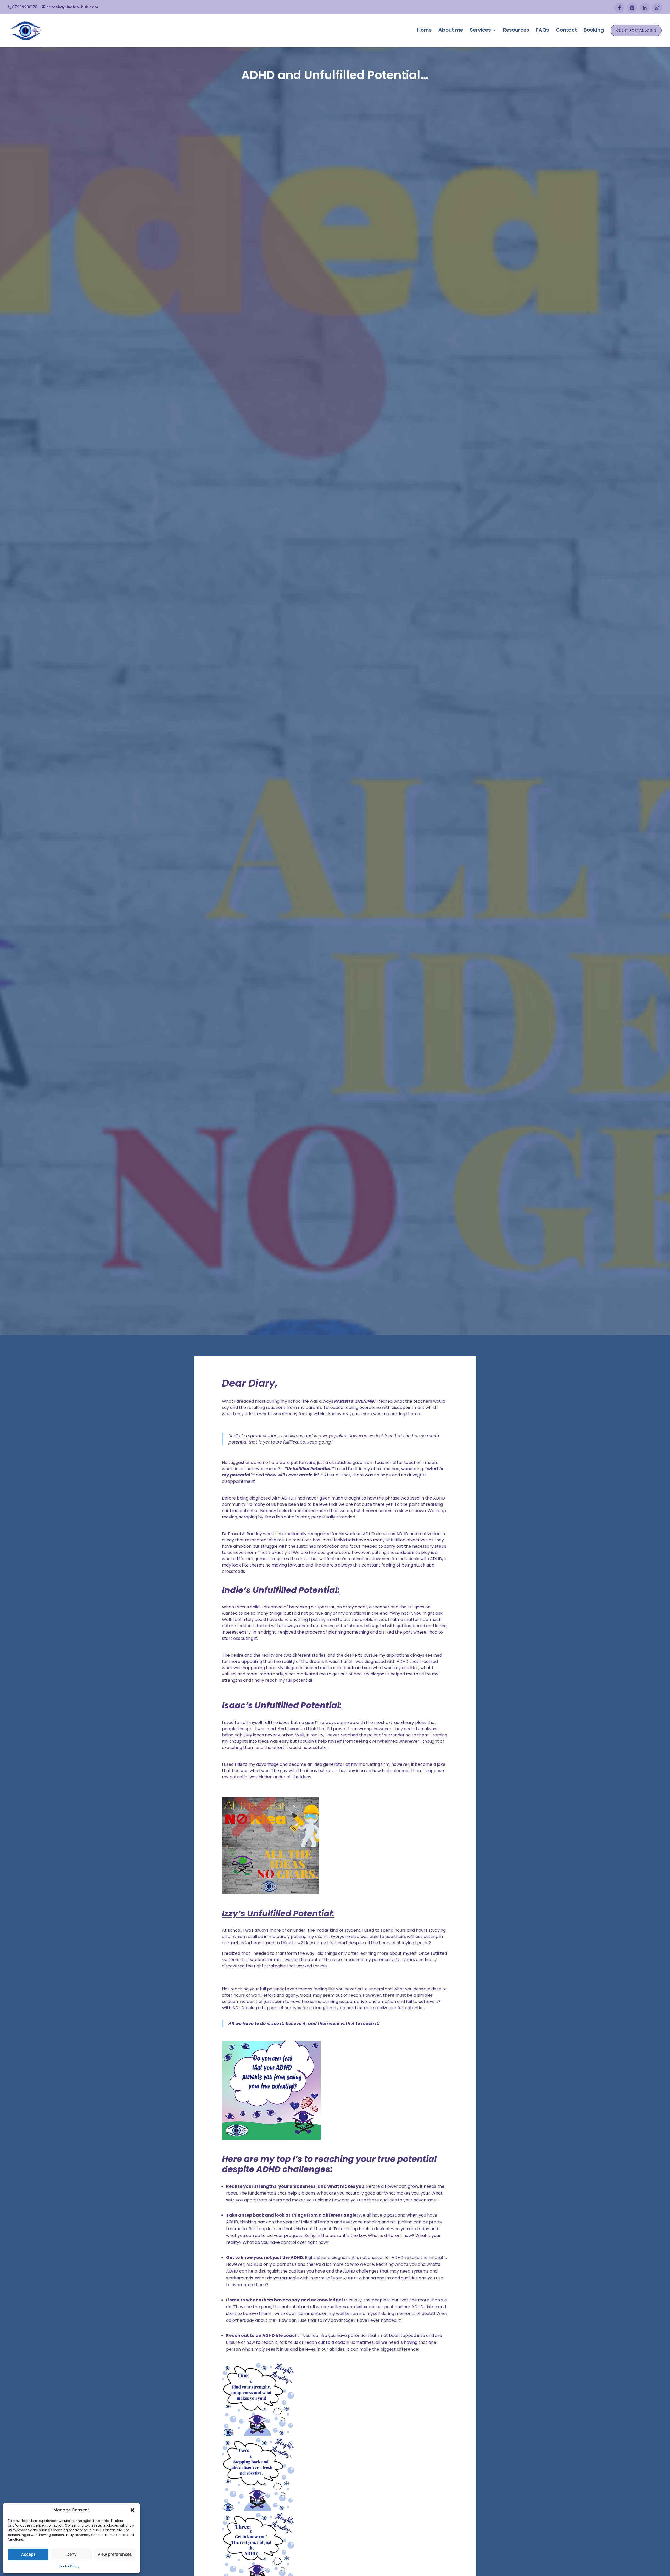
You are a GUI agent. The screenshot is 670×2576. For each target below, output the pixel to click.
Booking (594, 30)
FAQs (543, 30)
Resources (516, 30)
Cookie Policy (69, 2566)
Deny (72, 2554)
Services (480, 30)
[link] (335, 2401)
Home (424, 30)
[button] (132, 2510)
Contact (566, 30)
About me (451, 30)
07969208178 (25, 7)
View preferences (115, 2554)
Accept (28, 2554)
